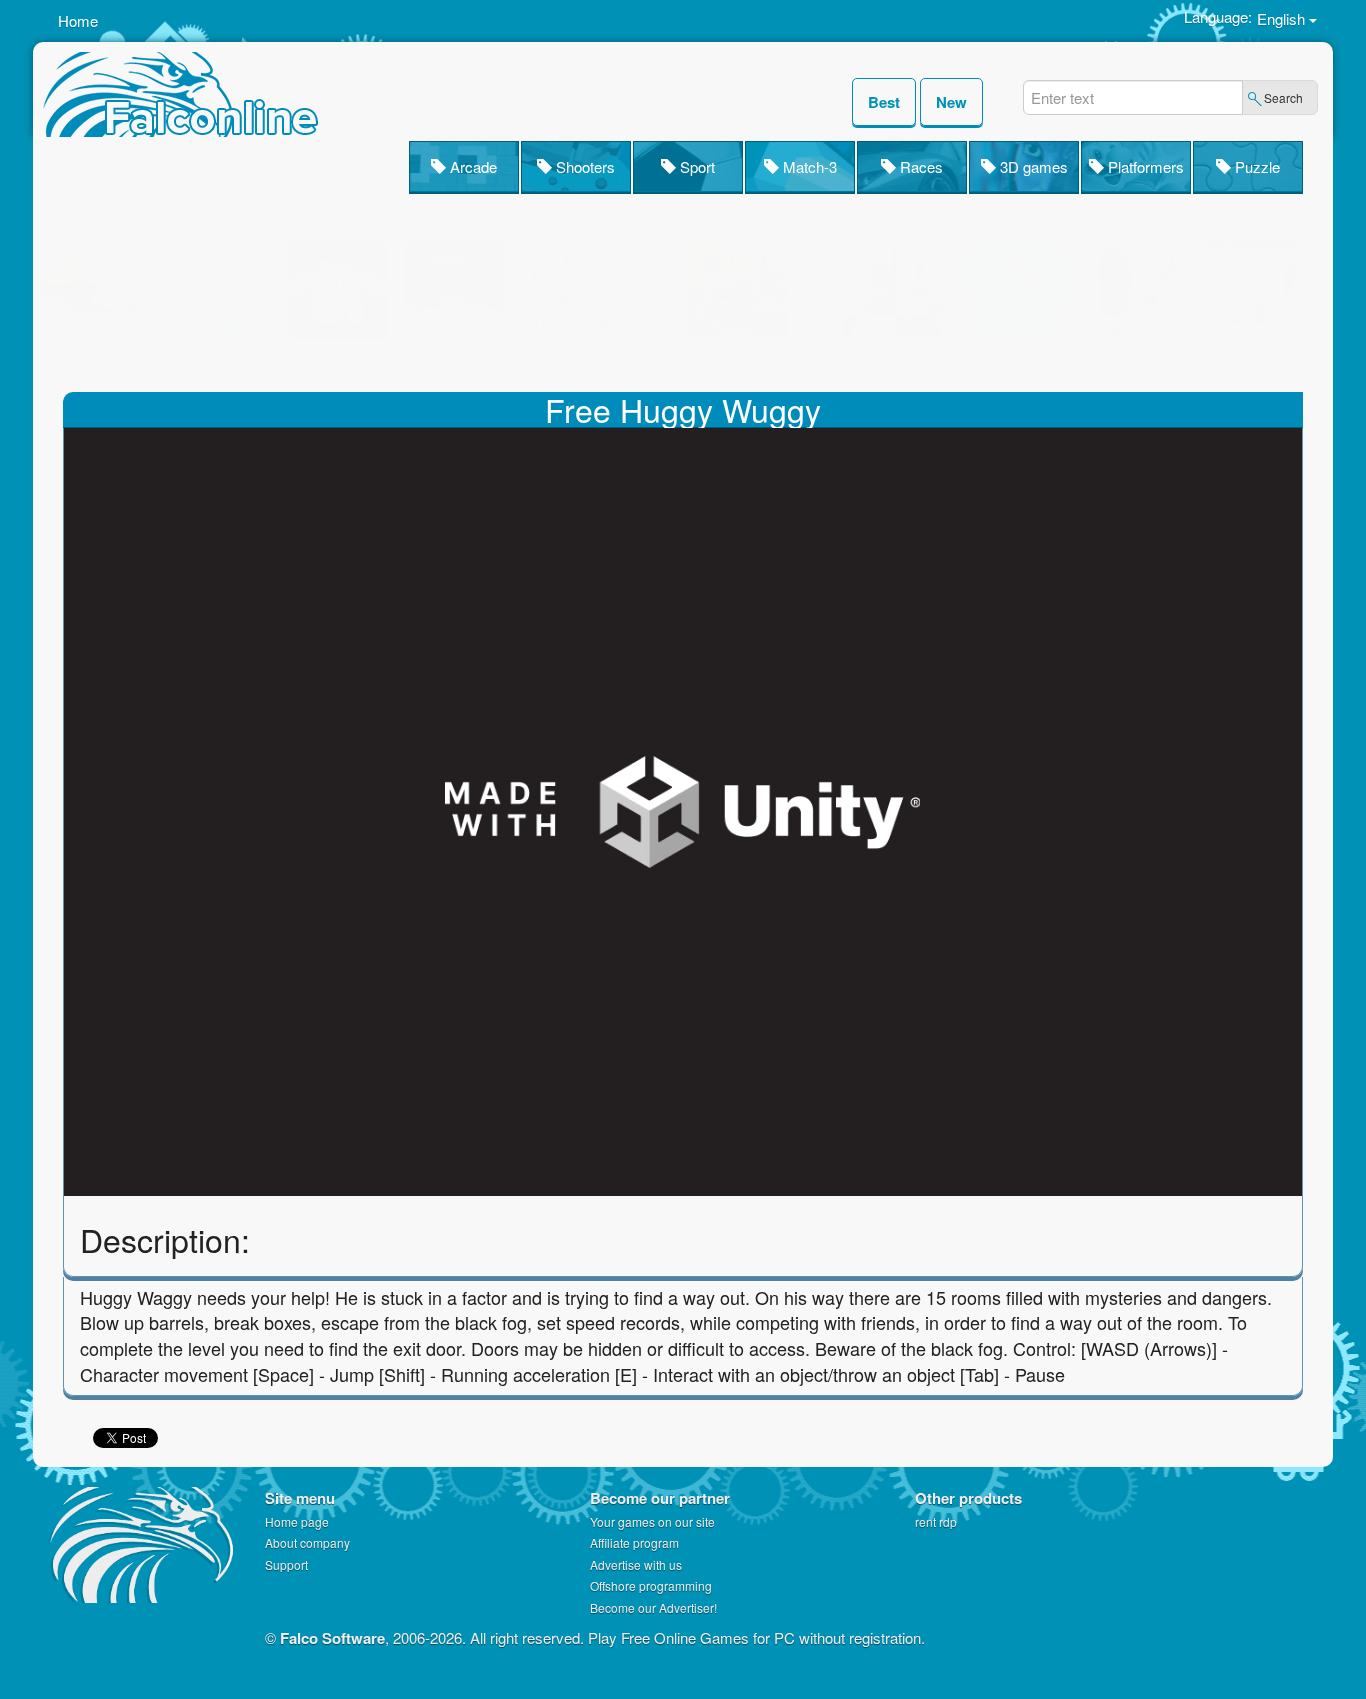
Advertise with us (636, 1564)
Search (1283, 97)
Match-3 (808, 166)
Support (286, 1564)
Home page (297, 1521)
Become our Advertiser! (653, 1607)
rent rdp (936, 1521)
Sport (695, 166)
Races (919, 166)
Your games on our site (652, 1521)
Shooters (583, 166)
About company (307, 1542)
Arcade (471, 166)
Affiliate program (634, 1542)
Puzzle (1255, 166)
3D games (1032, 166)
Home (78, 20)
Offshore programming (651, 1585)
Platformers (1144, 166)
